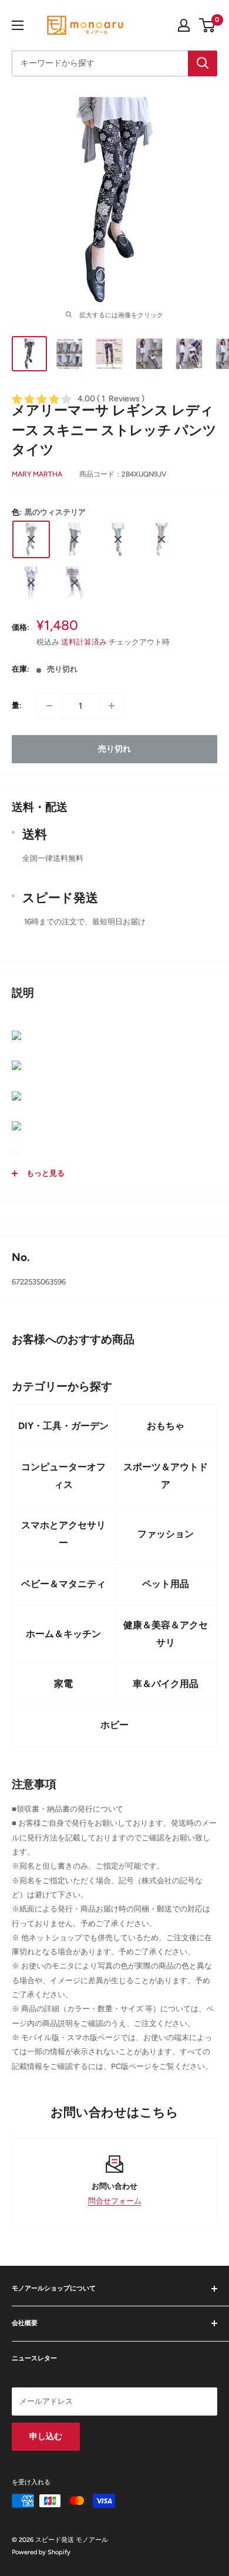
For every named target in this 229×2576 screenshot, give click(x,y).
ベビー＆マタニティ (63, 1584)
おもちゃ (166, 1426)
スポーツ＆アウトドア (166, 1476)
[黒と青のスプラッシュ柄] (31, 583)
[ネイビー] (118, 539)
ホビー (114, 1725)
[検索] (203, 63)
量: (17, 705)
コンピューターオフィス (63, 1476)
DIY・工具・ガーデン (63, 1426)
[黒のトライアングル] (75, 539)
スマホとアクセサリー (63, 1534)
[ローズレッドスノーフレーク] (75, 583)
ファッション (166, 1534)
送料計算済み (84, 642)
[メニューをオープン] (18, 25)
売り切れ (114, 749)
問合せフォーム (115, 2201)
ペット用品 (166, 1584)
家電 (63, 1684)
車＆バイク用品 (166, 1684)
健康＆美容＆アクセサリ (166, 1634)
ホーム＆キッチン (63, 1634)
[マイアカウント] (184, 25)
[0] (208, 25)
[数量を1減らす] (49, 706)
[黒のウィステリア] (31, 539)
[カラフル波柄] (161, 539)
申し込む (46, 2436)
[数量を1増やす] (112, 706)
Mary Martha (37, 474)
